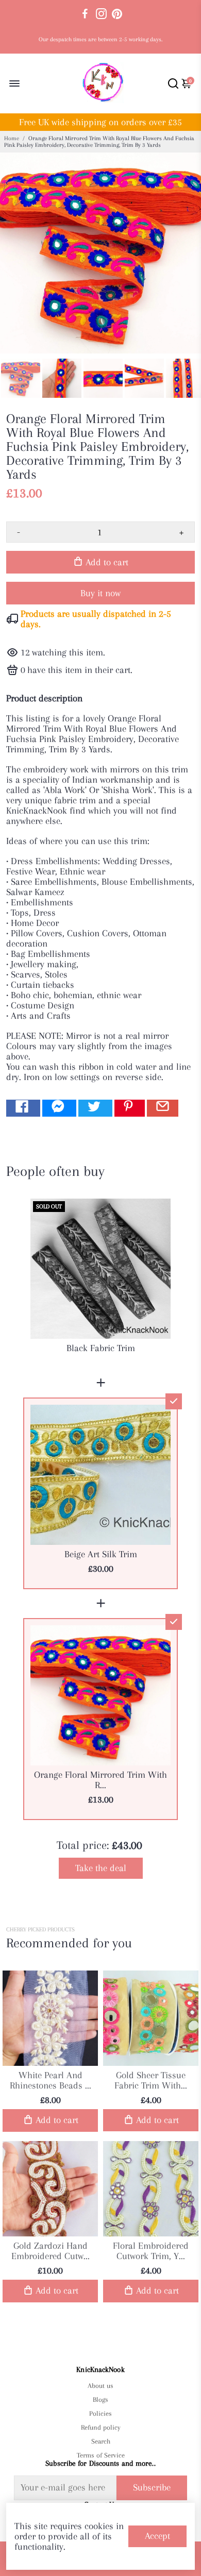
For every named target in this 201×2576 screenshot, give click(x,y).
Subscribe (152, 2487)
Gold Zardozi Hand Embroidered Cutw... (51, 2251)
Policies (100, 2413)
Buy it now (100, 593)
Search (101, 2441)
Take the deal (101, 1868)
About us (100, 2386)
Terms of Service (100, 2455)
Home (12, 138)
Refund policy (101, 2427)
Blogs (100, 2400)
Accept (157, 2536)
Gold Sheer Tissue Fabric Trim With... (151, 2080)
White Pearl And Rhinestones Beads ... (51, 2080)
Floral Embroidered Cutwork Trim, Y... (151, 2251)
